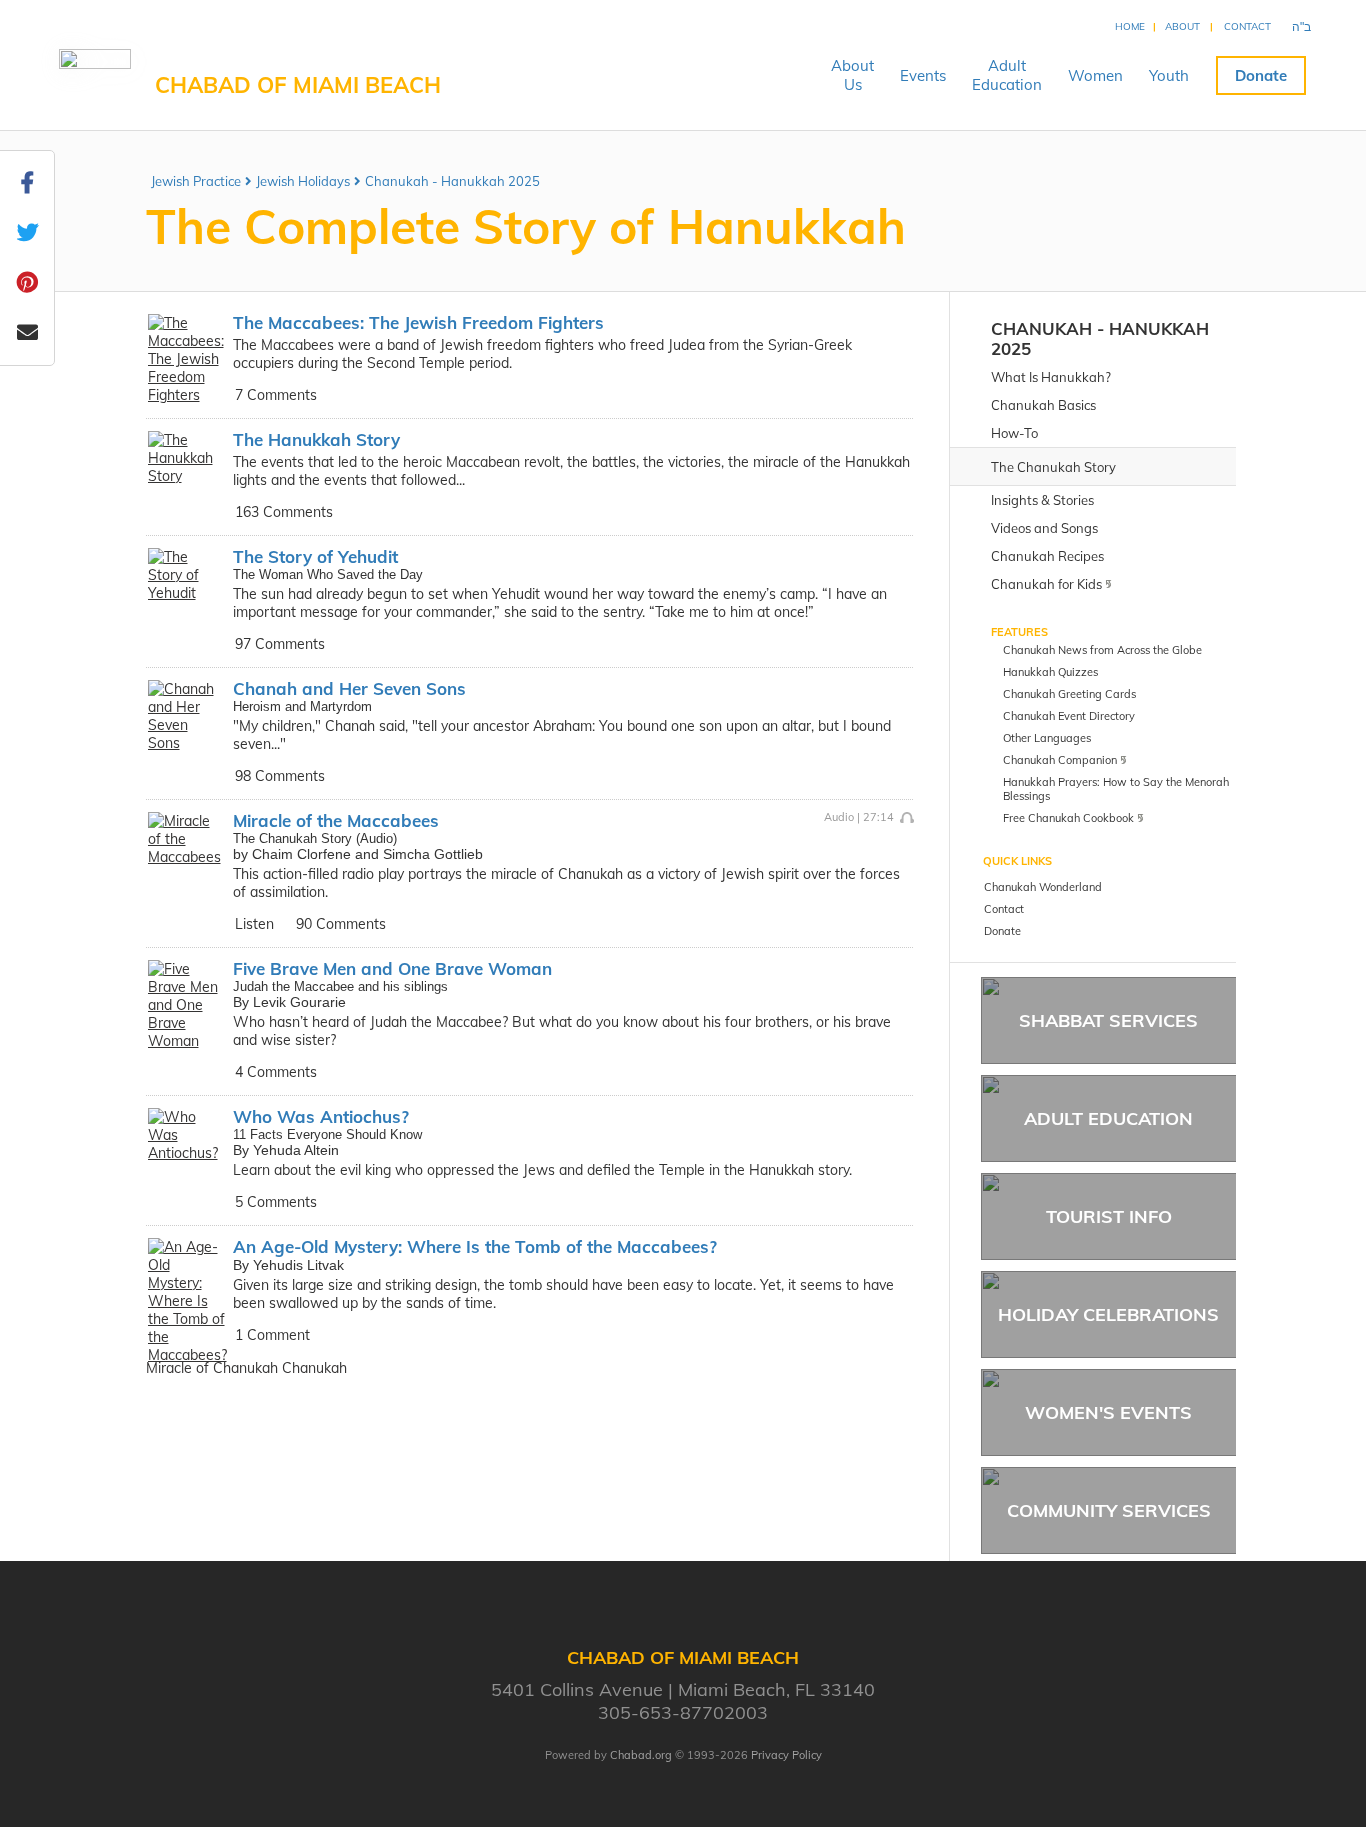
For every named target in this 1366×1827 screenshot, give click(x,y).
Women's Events (1108, 1412)
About (1182, 26)
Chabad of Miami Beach (298, 85)
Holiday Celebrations (1108, 1314)
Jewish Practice (196, 181)
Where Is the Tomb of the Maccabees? (475, 1246)
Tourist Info (1109, 1216)
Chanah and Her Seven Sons (349, 688)
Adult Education (1108, 1118)
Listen (254, 924)
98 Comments (280, 776)
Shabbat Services (1108, 1020)
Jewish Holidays (303, 181)
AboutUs (852, 75)
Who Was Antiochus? (321, 1116)
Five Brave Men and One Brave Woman (392, 968)
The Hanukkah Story (316, 439)
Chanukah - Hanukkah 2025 (452, 181)
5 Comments (276, 1202)
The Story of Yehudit (315, 556)
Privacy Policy (786, 1755)
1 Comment (272, 1335)
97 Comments (280, 644)
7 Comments (276, 395)
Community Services (1109, 1510)
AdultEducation (1007, 75)
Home (1130, 26)
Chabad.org (641, 1755)
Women (1095, 75)
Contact (1247, 26)
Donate (1261, 75)
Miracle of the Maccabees (336, 820)
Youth (1169, 75)
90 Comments (341, 924)
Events (923, 75)
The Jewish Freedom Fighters (418, 322)
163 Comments (284, 512)
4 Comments (276, 1072)
